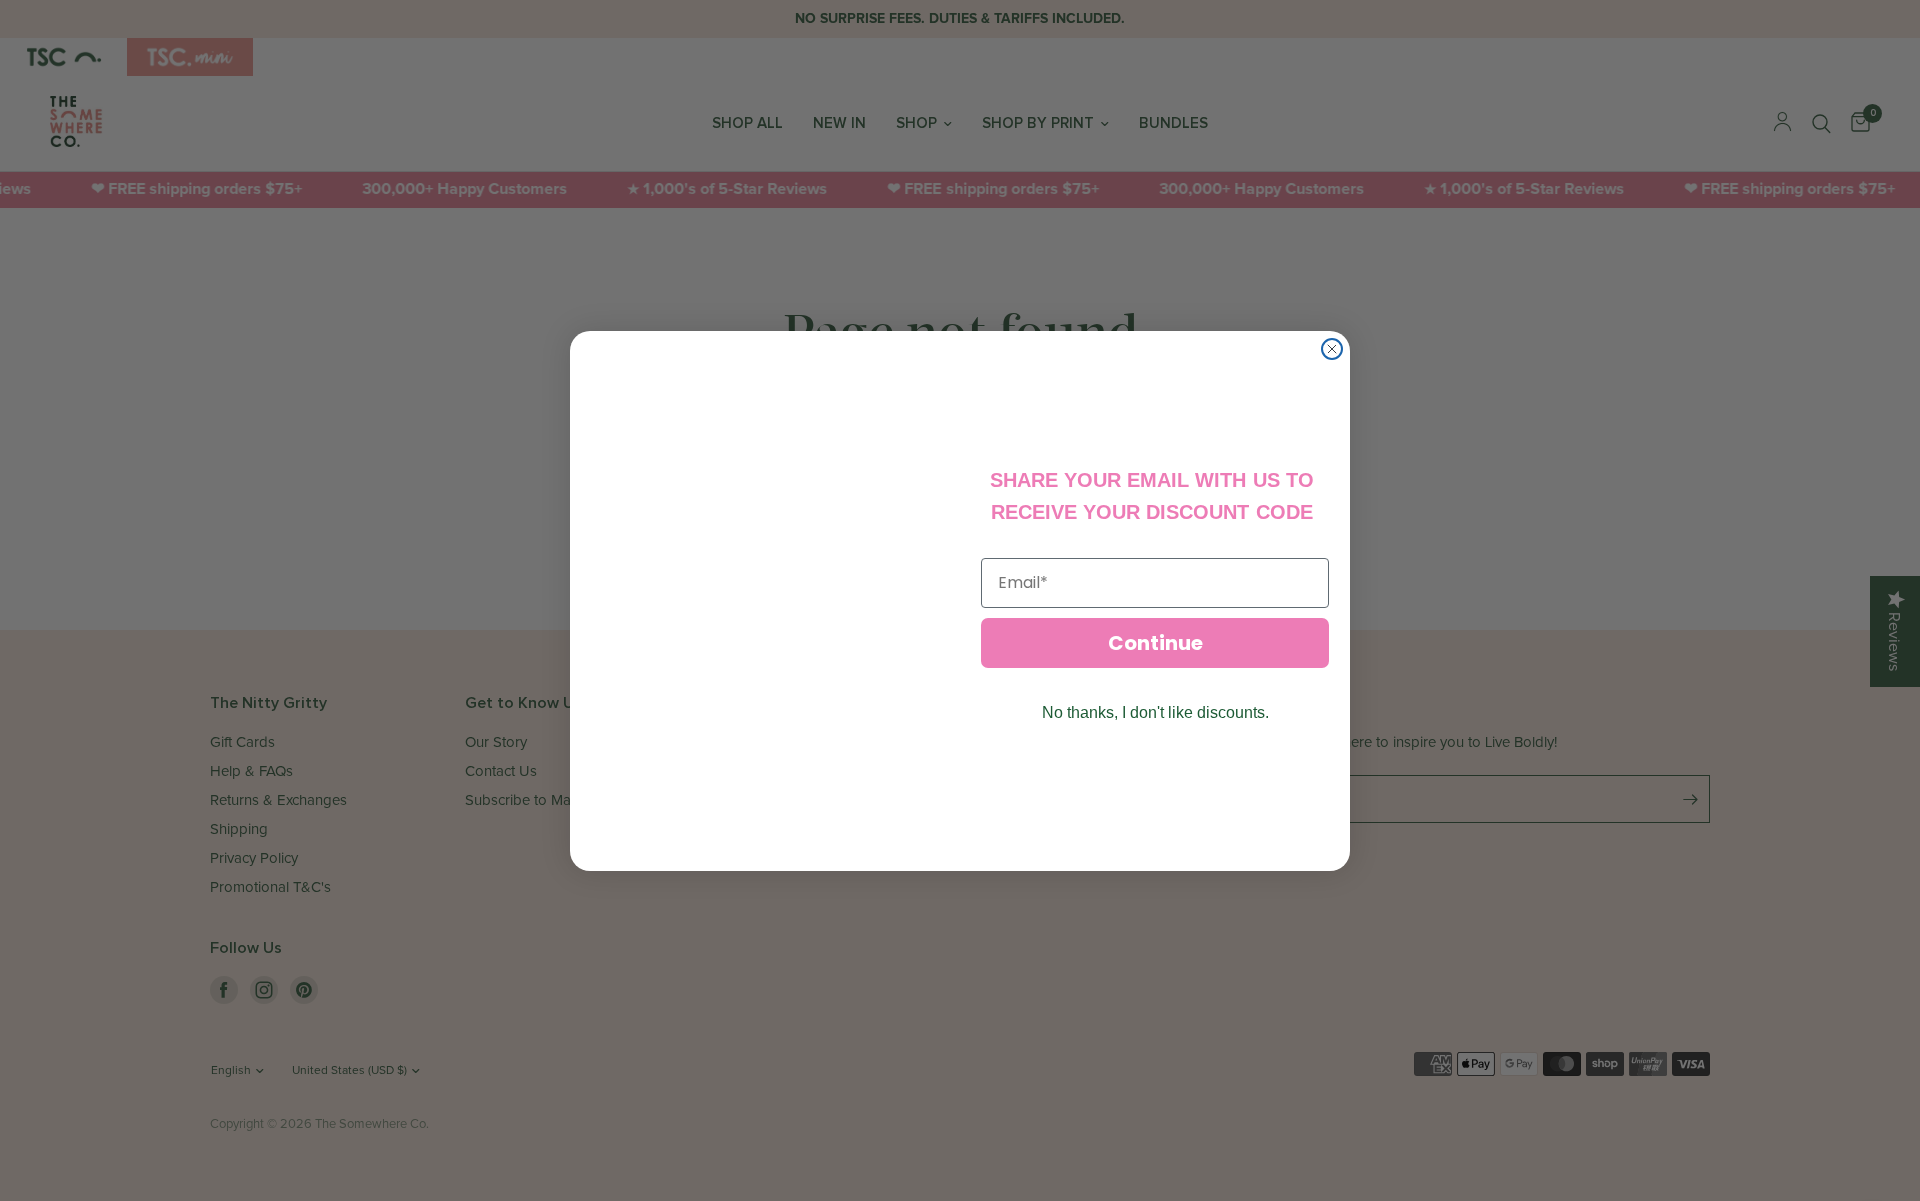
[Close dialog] (1332, 349)
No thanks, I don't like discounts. (1155, 712)
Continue (1155, 643)
